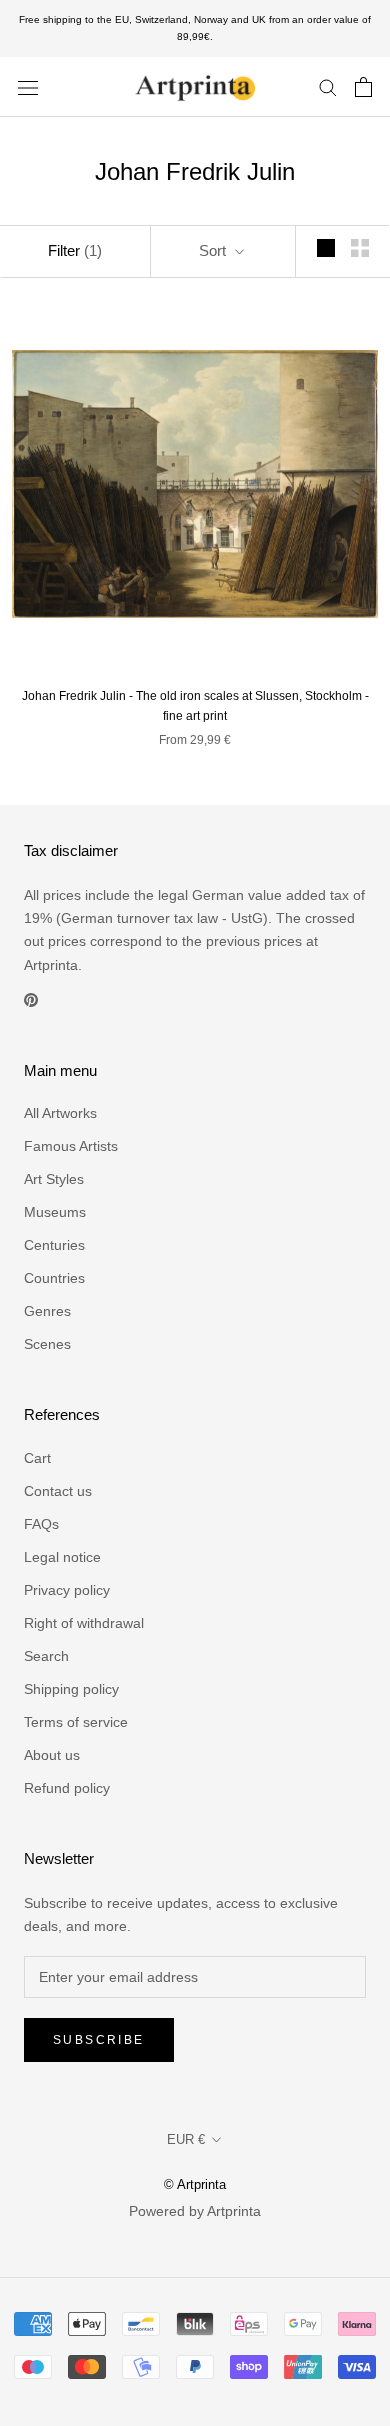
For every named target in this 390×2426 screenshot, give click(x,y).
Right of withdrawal (84, 1623)
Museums (55, 1212)
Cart (37, 1458)
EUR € (186, 2139)
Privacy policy (67, 1590)
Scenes (47, 1344)
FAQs (41, 1524)
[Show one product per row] (326, 248)
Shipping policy (71, 1689)
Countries (54, 1278)
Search (46, 1656)
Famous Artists (71, 1146)
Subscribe (99, 2040)
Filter (75, 250)
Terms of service (76, 1722)
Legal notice (62, 1557)
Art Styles (54, 1179)
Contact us (58, 1491)
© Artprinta (195, 2184)
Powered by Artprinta (195, 2211)
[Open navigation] (28, 86)
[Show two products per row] (360, 248)
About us (52, 1755)
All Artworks (60, 1113)
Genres (47, 1311)
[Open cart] (363, 87)
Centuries (54, 1245)
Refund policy (67, 1788)
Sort (214, 250)
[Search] (328, 86)
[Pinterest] (31, 999)
